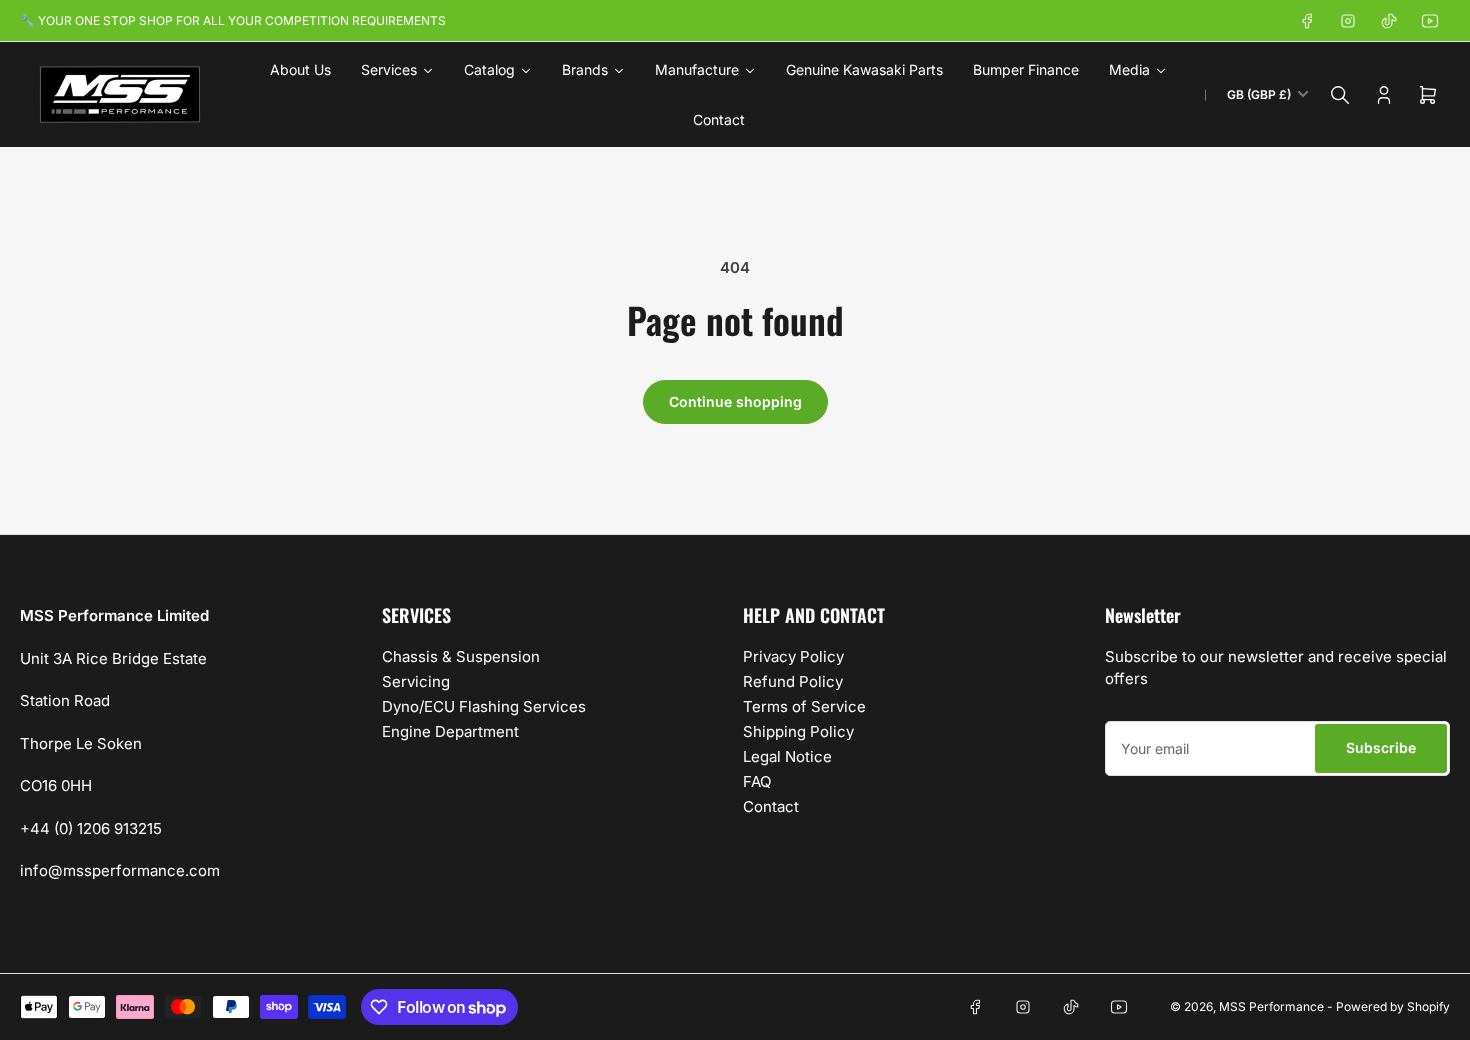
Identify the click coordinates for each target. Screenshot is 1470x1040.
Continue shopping (735, 401)
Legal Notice (787, 756)
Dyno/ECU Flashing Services (484, 706)
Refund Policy (793, 681)
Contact (771, 806)
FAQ (757, 781)
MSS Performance (1273, 1006)
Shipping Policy (798, 731)
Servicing (416, 681)
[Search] (1340, 95)
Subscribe (1381, 747)
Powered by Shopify (1393, 1006)
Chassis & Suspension (461, 656)
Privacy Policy (793, 656)
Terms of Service (804, 706)
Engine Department (450, 731)
